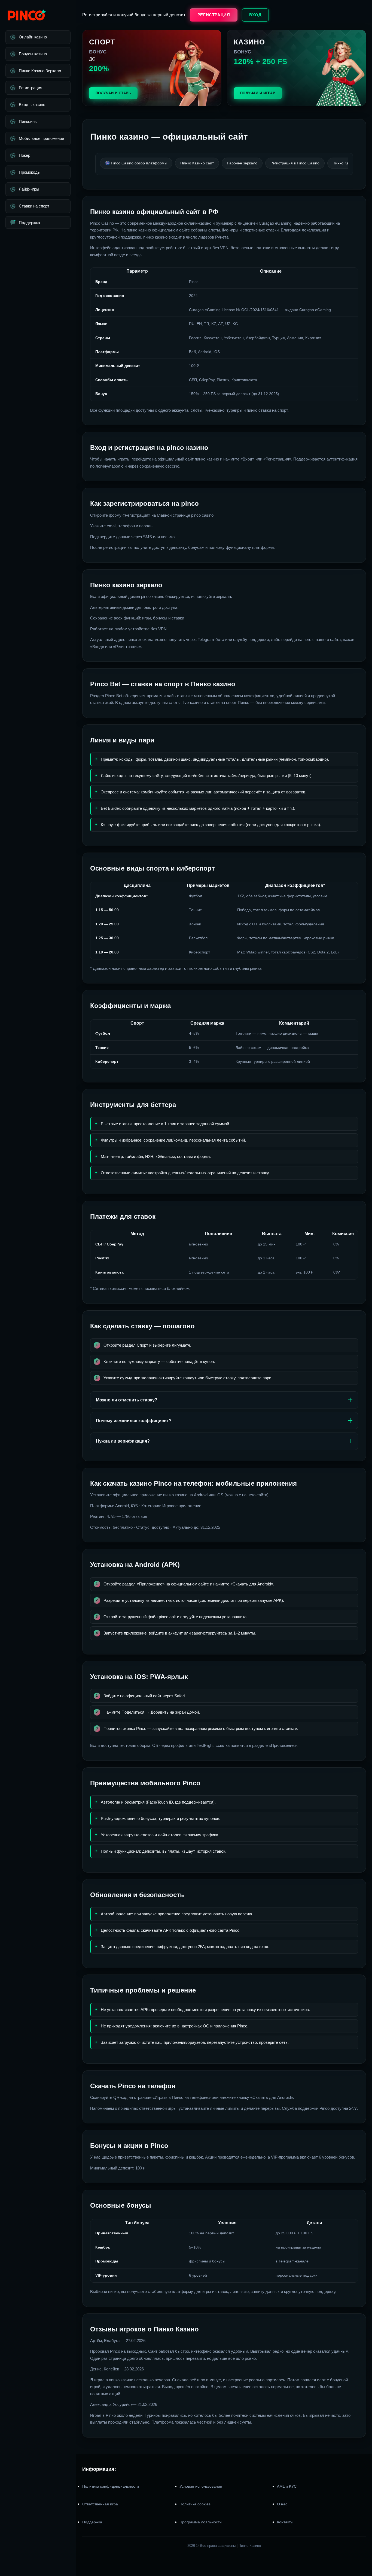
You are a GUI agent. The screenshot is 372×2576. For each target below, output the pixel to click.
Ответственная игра (100, 2504)
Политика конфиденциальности (111, 2486)
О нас (282, 2504)
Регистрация (31, 88)
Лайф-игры (29, 189)
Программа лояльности (201, 2522)
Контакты (285, 2522)
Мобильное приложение (41, 138)
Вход (255, 15)
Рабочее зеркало (242, 163)
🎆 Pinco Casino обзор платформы (136, 163)
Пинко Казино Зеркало (40, 71)
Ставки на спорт (34, 206)
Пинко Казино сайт (197, 163)
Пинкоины (28, 121)
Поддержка (29, 223)
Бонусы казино (33, 54)
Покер (25, 155)
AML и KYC (287, 2486)
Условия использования (201, 2486)
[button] (361, 2543)
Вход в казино (32, 105)
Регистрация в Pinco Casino (295, 163)
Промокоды (30, 172)
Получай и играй (258, 93)
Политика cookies (195, 2504)
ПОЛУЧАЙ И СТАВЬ (113, 93)
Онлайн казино (33, 37)
